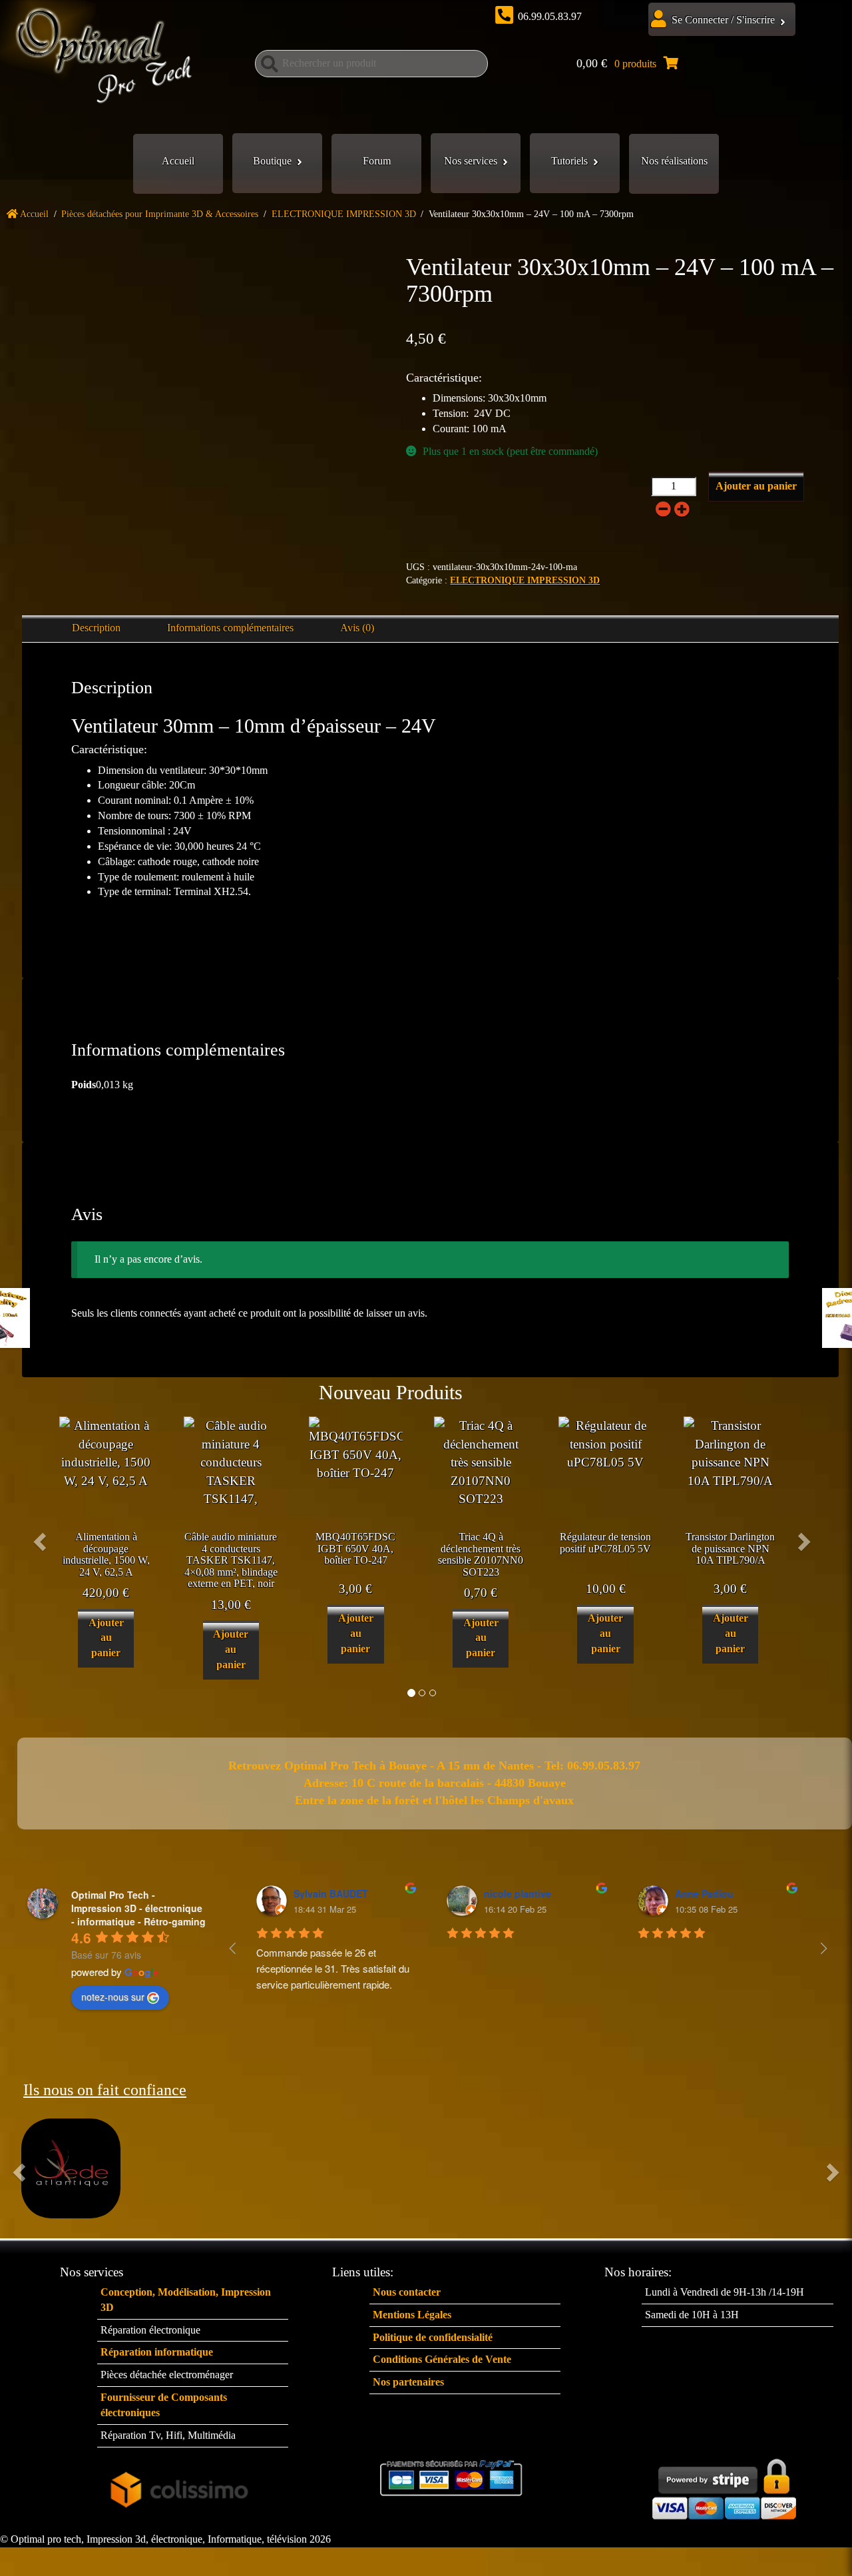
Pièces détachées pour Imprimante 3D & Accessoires (160, 214)
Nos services (471, 161)
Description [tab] (96, 628)
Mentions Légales (412, 2315)
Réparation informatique (157, 2352)
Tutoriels (569, 161)
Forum (377, 161)
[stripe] (724, 2486)
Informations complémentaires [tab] (230, 628)
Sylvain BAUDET (331, 1893)
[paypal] (452, 2477)
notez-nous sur (113, 1997)
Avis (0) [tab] (357, 628)
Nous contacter (407, 2292)
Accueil (178, 161)
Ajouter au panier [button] (106, 1638)
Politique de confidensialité (433, 2337)
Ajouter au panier (756, 486)
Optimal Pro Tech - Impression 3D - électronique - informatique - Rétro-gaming (138, 1908)
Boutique (272, 161)
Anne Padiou (704, 1893)
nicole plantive (518, 1893)
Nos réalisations (674, 161)
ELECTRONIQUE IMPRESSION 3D (344, 214)
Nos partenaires (408, 2382)
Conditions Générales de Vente (442, 2359)
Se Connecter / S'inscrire (723, 20)
